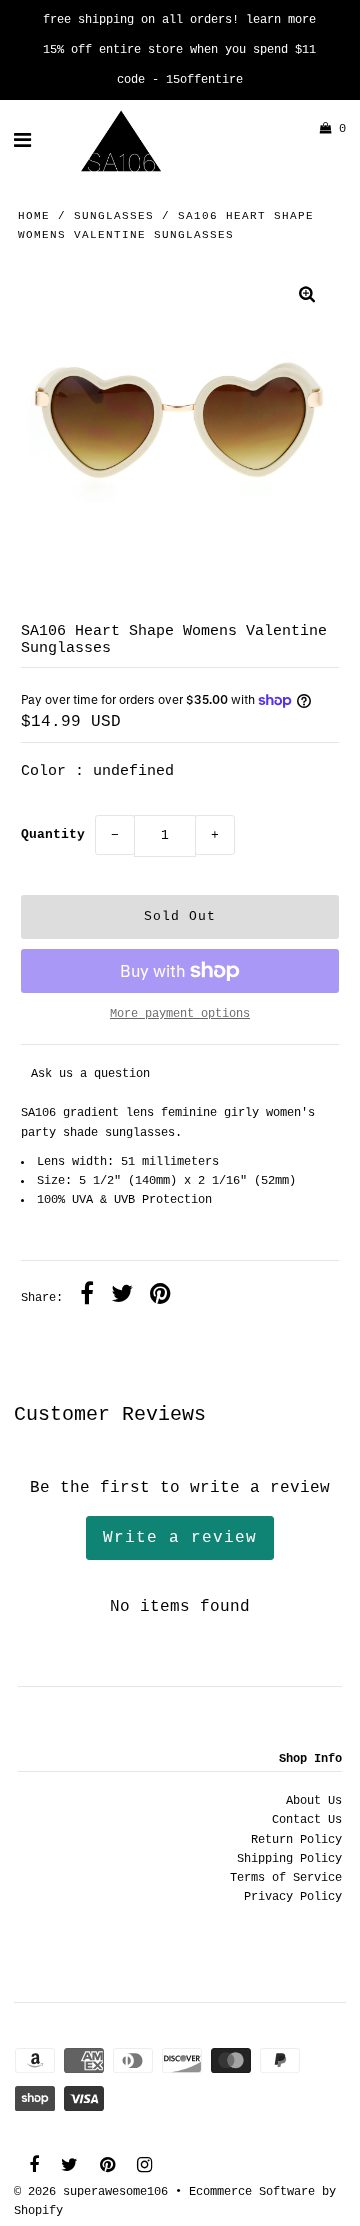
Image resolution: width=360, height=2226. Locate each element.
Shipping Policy (289, 1859)
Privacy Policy (293, 1897)
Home (34, 216)
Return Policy (296, 1840)
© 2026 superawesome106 (91, 2192)
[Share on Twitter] (122, 1297)
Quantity (53, 834)
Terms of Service (286, 1878)
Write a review (180, 1538)
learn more (281, 20)
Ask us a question (90, 1074)
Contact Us (307, 1820)
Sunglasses (114, 216)
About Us (314, 1801)
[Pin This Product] (160, 1297)
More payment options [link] (180, 1014)
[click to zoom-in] (307, 297)
